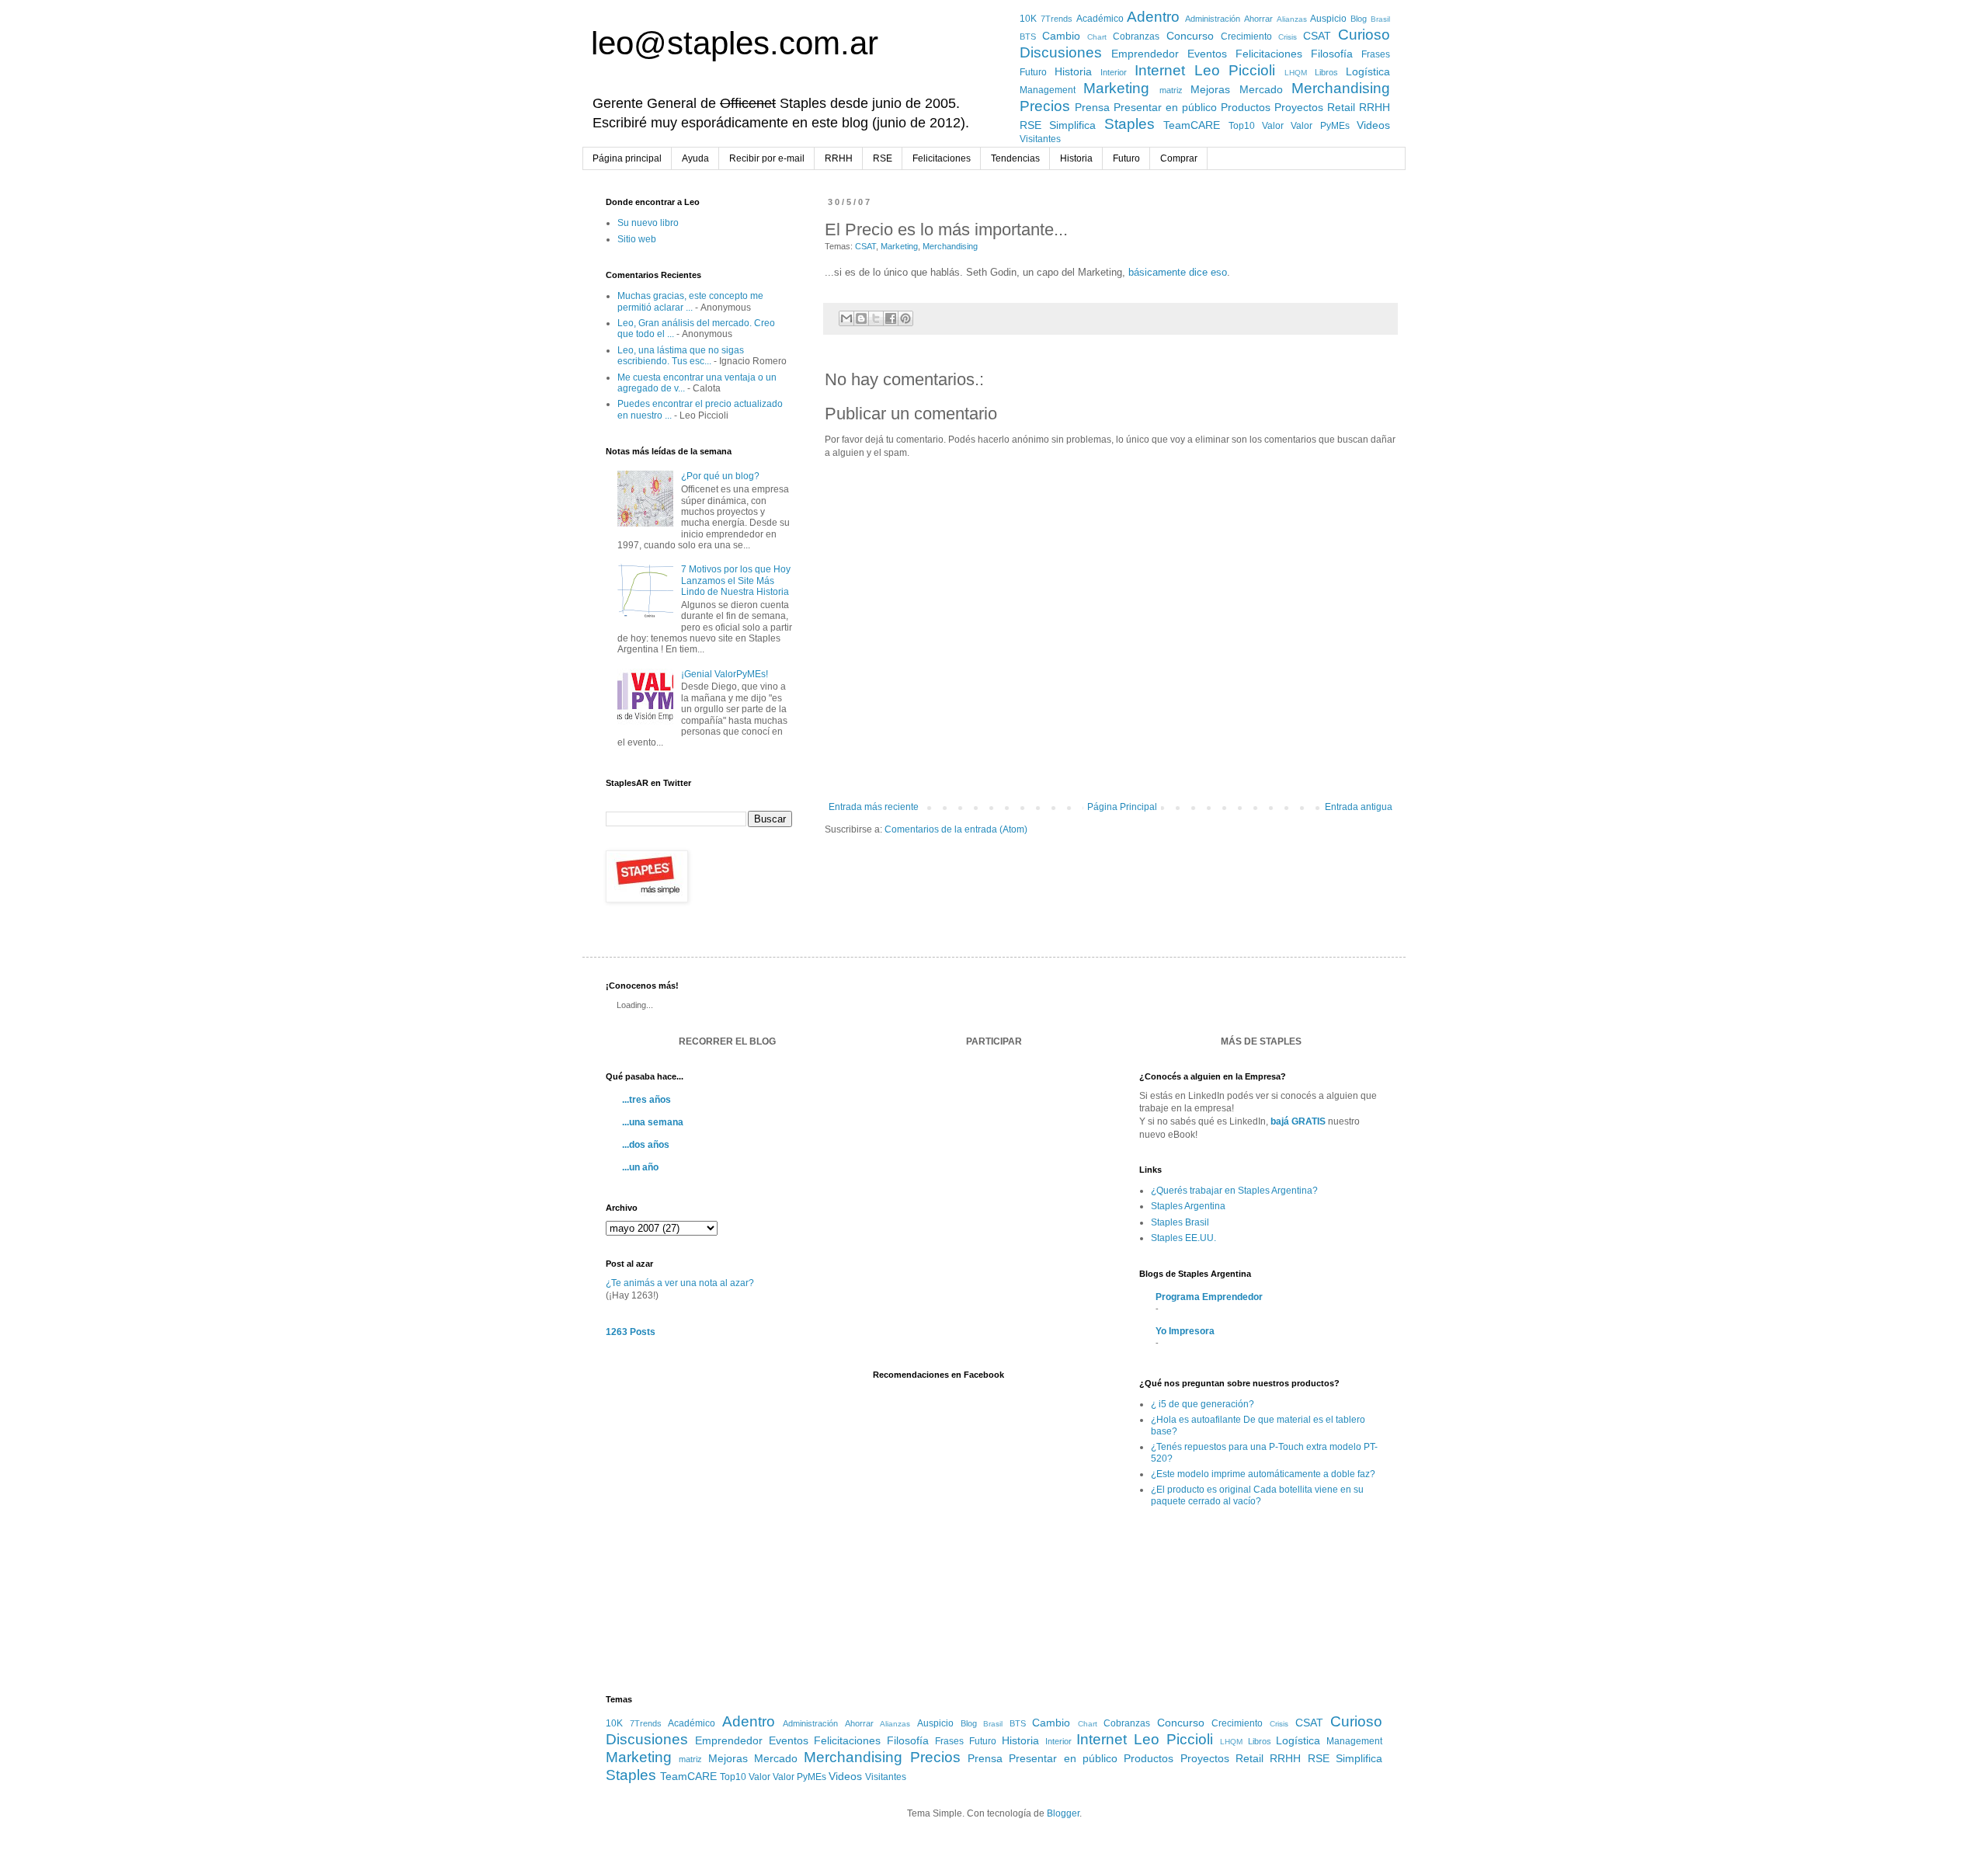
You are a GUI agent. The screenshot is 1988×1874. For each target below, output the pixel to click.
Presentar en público (1165, 107)
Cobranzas (1136, 37)
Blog (1359, 19)
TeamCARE (1192, 125)
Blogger (1063, 1813)
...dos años (646, 1145)
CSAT (1317, 36)
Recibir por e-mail (767, 158)
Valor (1273, 126)
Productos (1246, 107)
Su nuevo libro (648, 223)
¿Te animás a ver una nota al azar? (680, 1283)
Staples (1130, 124)
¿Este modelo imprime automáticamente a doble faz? (1263, 1474)
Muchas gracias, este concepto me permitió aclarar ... (690, 301)
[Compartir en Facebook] (891, 318)
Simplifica (1072, 125)
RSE (1030, 125)
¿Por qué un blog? (720, 476)
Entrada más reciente (874, 807)
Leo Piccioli (1235, 70)
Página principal (627, 158)
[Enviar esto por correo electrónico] (846, 318)
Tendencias (1015, 158)
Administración (1213, 19)
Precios (1045, 106)
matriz (1171, 90)
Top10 (1242, 126)
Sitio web (637, 239)
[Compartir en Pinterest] (905, 318)
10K (1028, 19)
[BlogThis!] (861, 318)
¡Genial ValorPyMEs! (725, 674)
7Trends (1057, 19)
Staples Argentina (1188, 1206)
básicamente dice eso (1178, 272)
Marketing (1116, 88)
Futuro (1033, 72)
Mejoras (1210, 89)
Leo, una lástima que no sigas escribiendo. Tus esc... (681, 356)
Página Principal (1122, 807)
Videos (1373, 125)
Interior (1114, 72)
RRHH (1375, 107)
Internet (1160, 70)
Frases (1376, 54)
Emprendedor (1145, 54)
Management (1048, 90)
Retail (1341, 107)
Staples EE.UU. (1183, 1238)
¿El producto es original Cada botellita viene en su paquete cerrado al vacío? (1257, 1495)
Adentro (1153, 17)
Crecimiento (1246, 37)
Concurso (1190, 36)
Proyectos (1299, 107)
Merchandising (1341, 88)
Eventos (1207, 54)
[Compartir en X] (876, 318)
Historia (1073, 71)
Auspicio (1328, 19)
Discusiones (1061, 52)
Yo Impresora (1185, 1331)
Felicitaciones (1269, 54)
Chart (1097, 37)
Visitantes (1040, 139)
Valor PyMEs (1320, 126)
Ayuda (695, 158)
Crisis (1288, 37)
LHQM (1296, 73)
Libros (1326, 72)
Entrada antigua (1359, 807)
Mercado (1261, 89)
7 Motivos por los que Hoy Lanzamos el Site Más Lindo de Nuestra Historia (736, 581)
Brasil (1380, 19)
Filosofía (1332, 54)
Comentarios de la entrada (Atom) (956, 829)
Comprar (1179, 158)
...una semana (653, 1122)
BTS (1028, 37)
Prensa (1092, 107)
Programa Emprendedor (1209, 1297)
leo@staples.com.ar (735, 43)
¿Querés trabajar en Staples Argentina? (1234, 1191)
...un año (640, 1167)
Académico (1100, 19)
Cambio (1061, 36)
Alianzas (1292, 19)
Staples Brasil (1180, 1222)
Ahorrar (1258, 19)
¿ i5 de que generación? (1203, 1404)
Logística (1368, 71)
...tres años (646, 1100)
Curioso (1364, 35)
